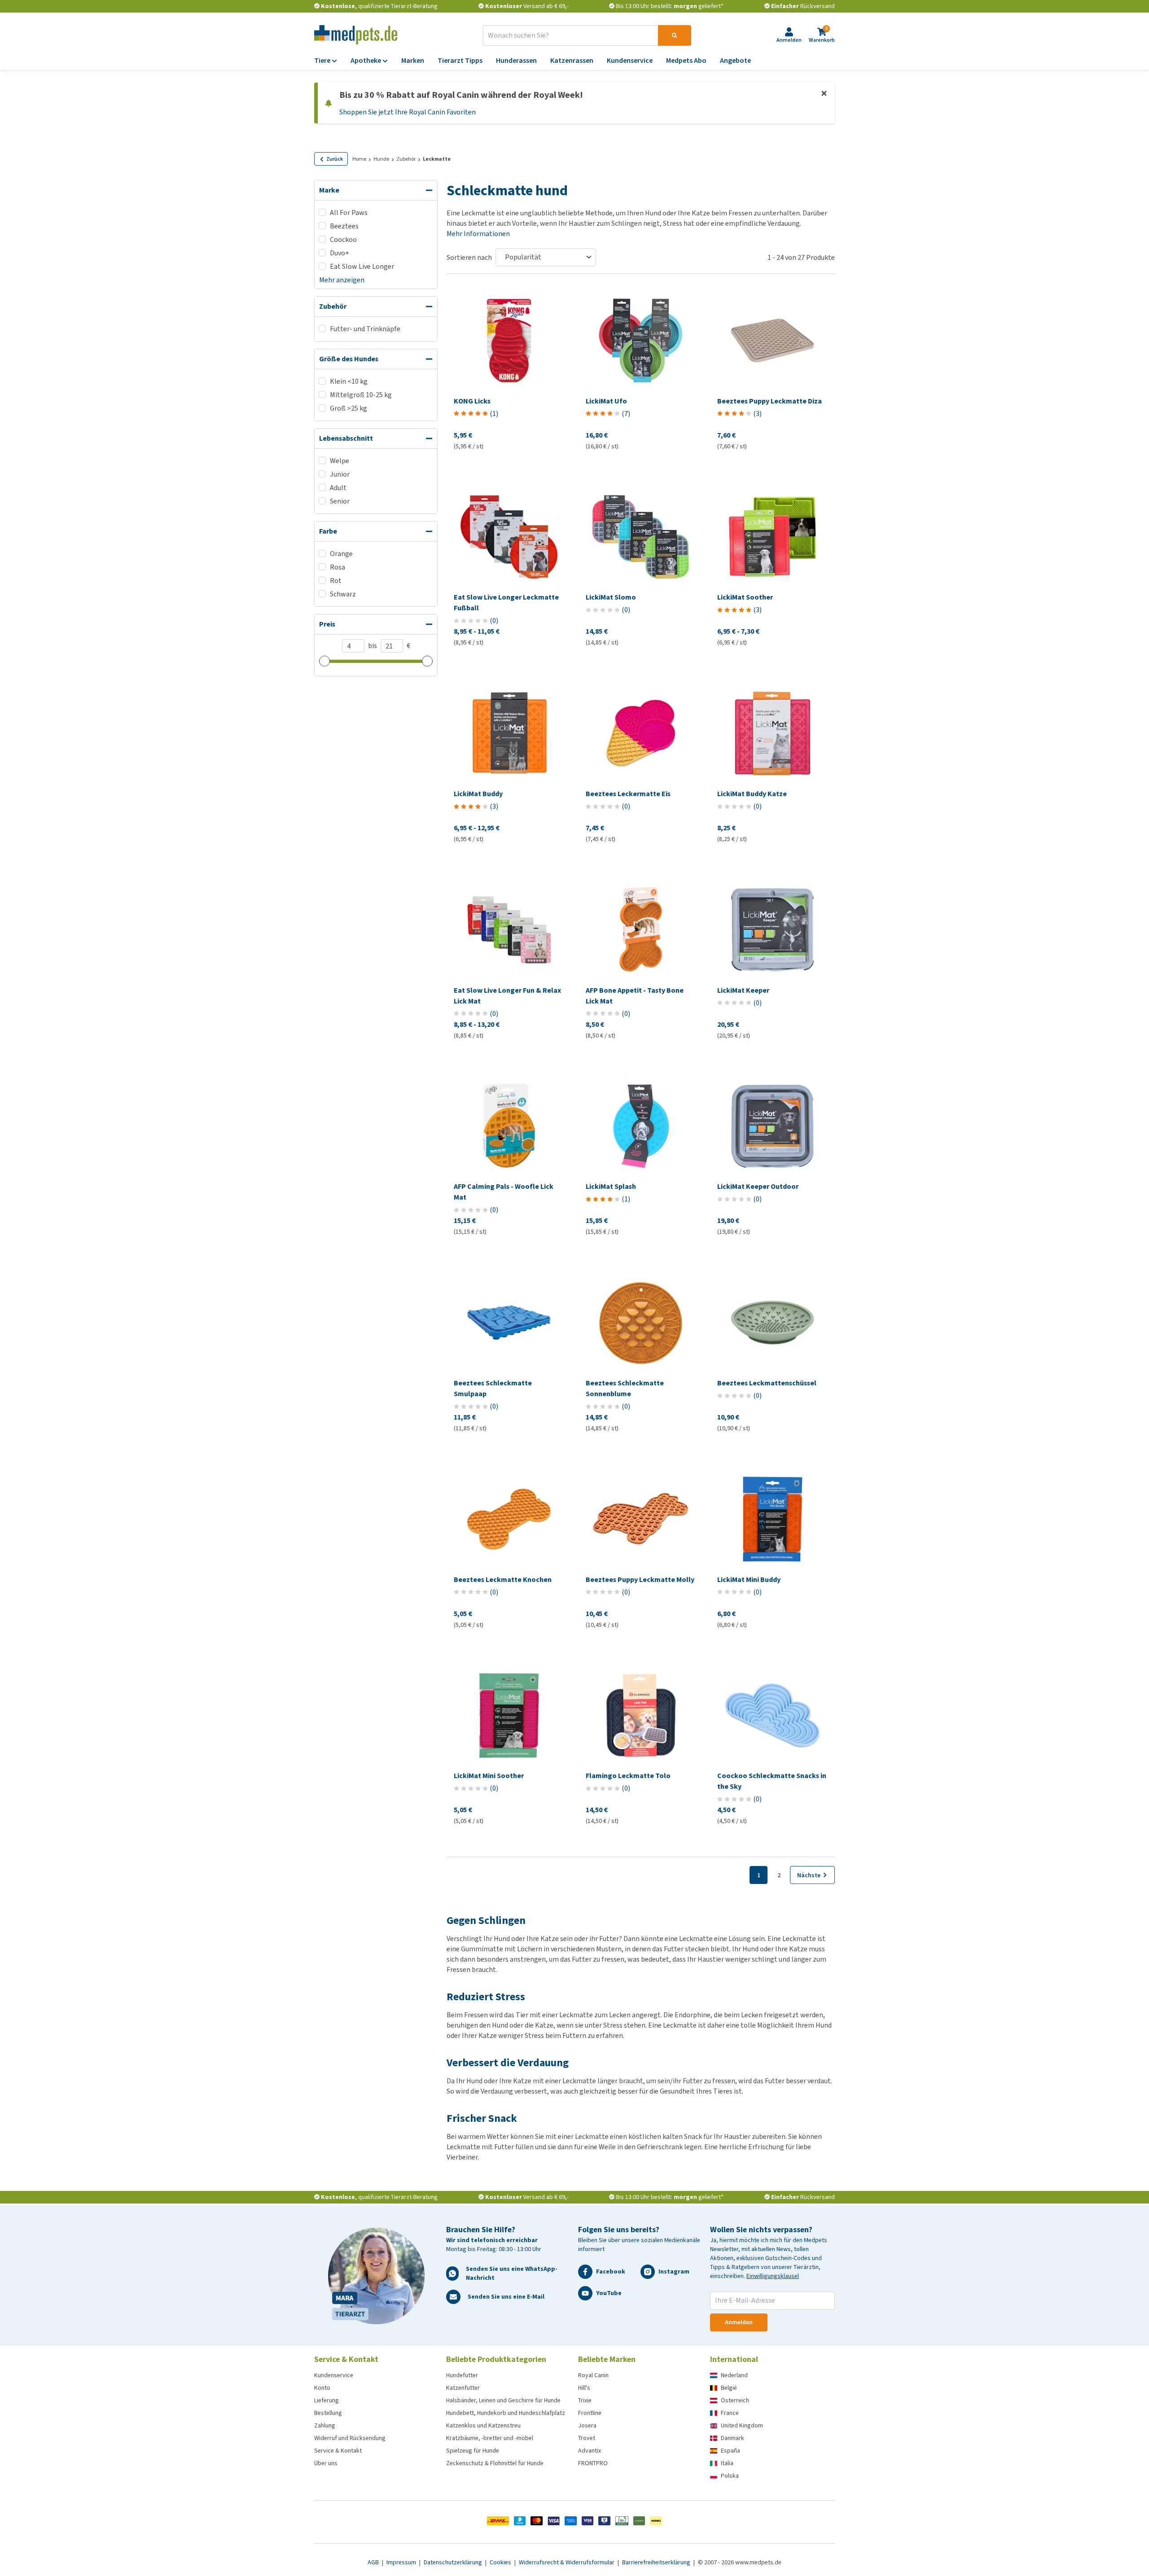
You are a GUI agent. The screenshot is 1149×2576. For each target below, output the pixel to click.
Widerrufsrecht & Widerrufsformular (567, 2562)
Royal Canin (593, 2375)
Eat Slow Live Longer (362, 266)
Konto (322, 2388)
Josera (587, 2425)
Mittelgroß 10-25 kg (361, 395)
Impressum (402, 2562)
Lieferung (327, 2400)
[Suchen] (675, 35)
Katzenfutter (463, 2388)
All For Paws (349, 212)
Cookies (501, 2562)
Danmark (732, 2438)
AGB (374, 2562)
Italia (727, 2463)
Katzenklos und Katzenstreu (483, 2425)
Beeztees (344, 226)
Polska (730, 2476)
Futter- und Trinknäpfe (365, 329)
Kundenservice (334, 2375)
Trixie (585, 2400)
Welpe (340, 461)
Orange (341, 554)
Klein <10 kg (349, 381)
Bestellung (328, 2413)
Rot (336, 580)
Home (359, 159)
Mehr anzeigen (342, 280)
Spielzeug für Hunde (473, 2451)
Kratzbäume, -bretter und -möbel (490, 2438)
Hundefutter (462, 2375)
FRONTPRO (593, 2463)
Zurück (335, 159)
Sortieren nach (469, 257)
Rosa (338, 567)
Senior (340, 501)
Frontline (590, 2413)
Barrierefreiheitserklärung (657, 2562)
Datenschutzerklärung (454, 2562)
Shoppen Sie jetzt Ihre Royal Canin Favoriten (408, 112)
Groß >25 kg (349, 408)
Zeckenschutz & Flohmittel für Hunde (495, 2463)
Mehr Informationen (478, 234)
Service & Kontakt (338, 2451)
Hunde (381, 159)
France (730, 2413)
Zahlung (325, 2425)
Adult (338, 488)
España (730, 2451)
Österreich (735, 2400)
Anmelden (739, 2322)
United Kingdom (742, 2425)
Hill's (584, 2388)
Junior (340, 474)
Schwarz (343, 594)
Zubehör (406, 159)
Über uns (326, 2463)
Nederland (734, 2375)
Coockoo (343, 239)
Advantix (590, 2451)
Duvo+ (340, 253)
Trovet (587, 2438)
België (729, 2388)
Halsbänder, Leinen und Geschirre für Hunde (503, 2400)
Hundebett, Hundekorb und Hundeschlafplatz (506, 2413)
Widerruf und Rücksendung (350, 2438)
